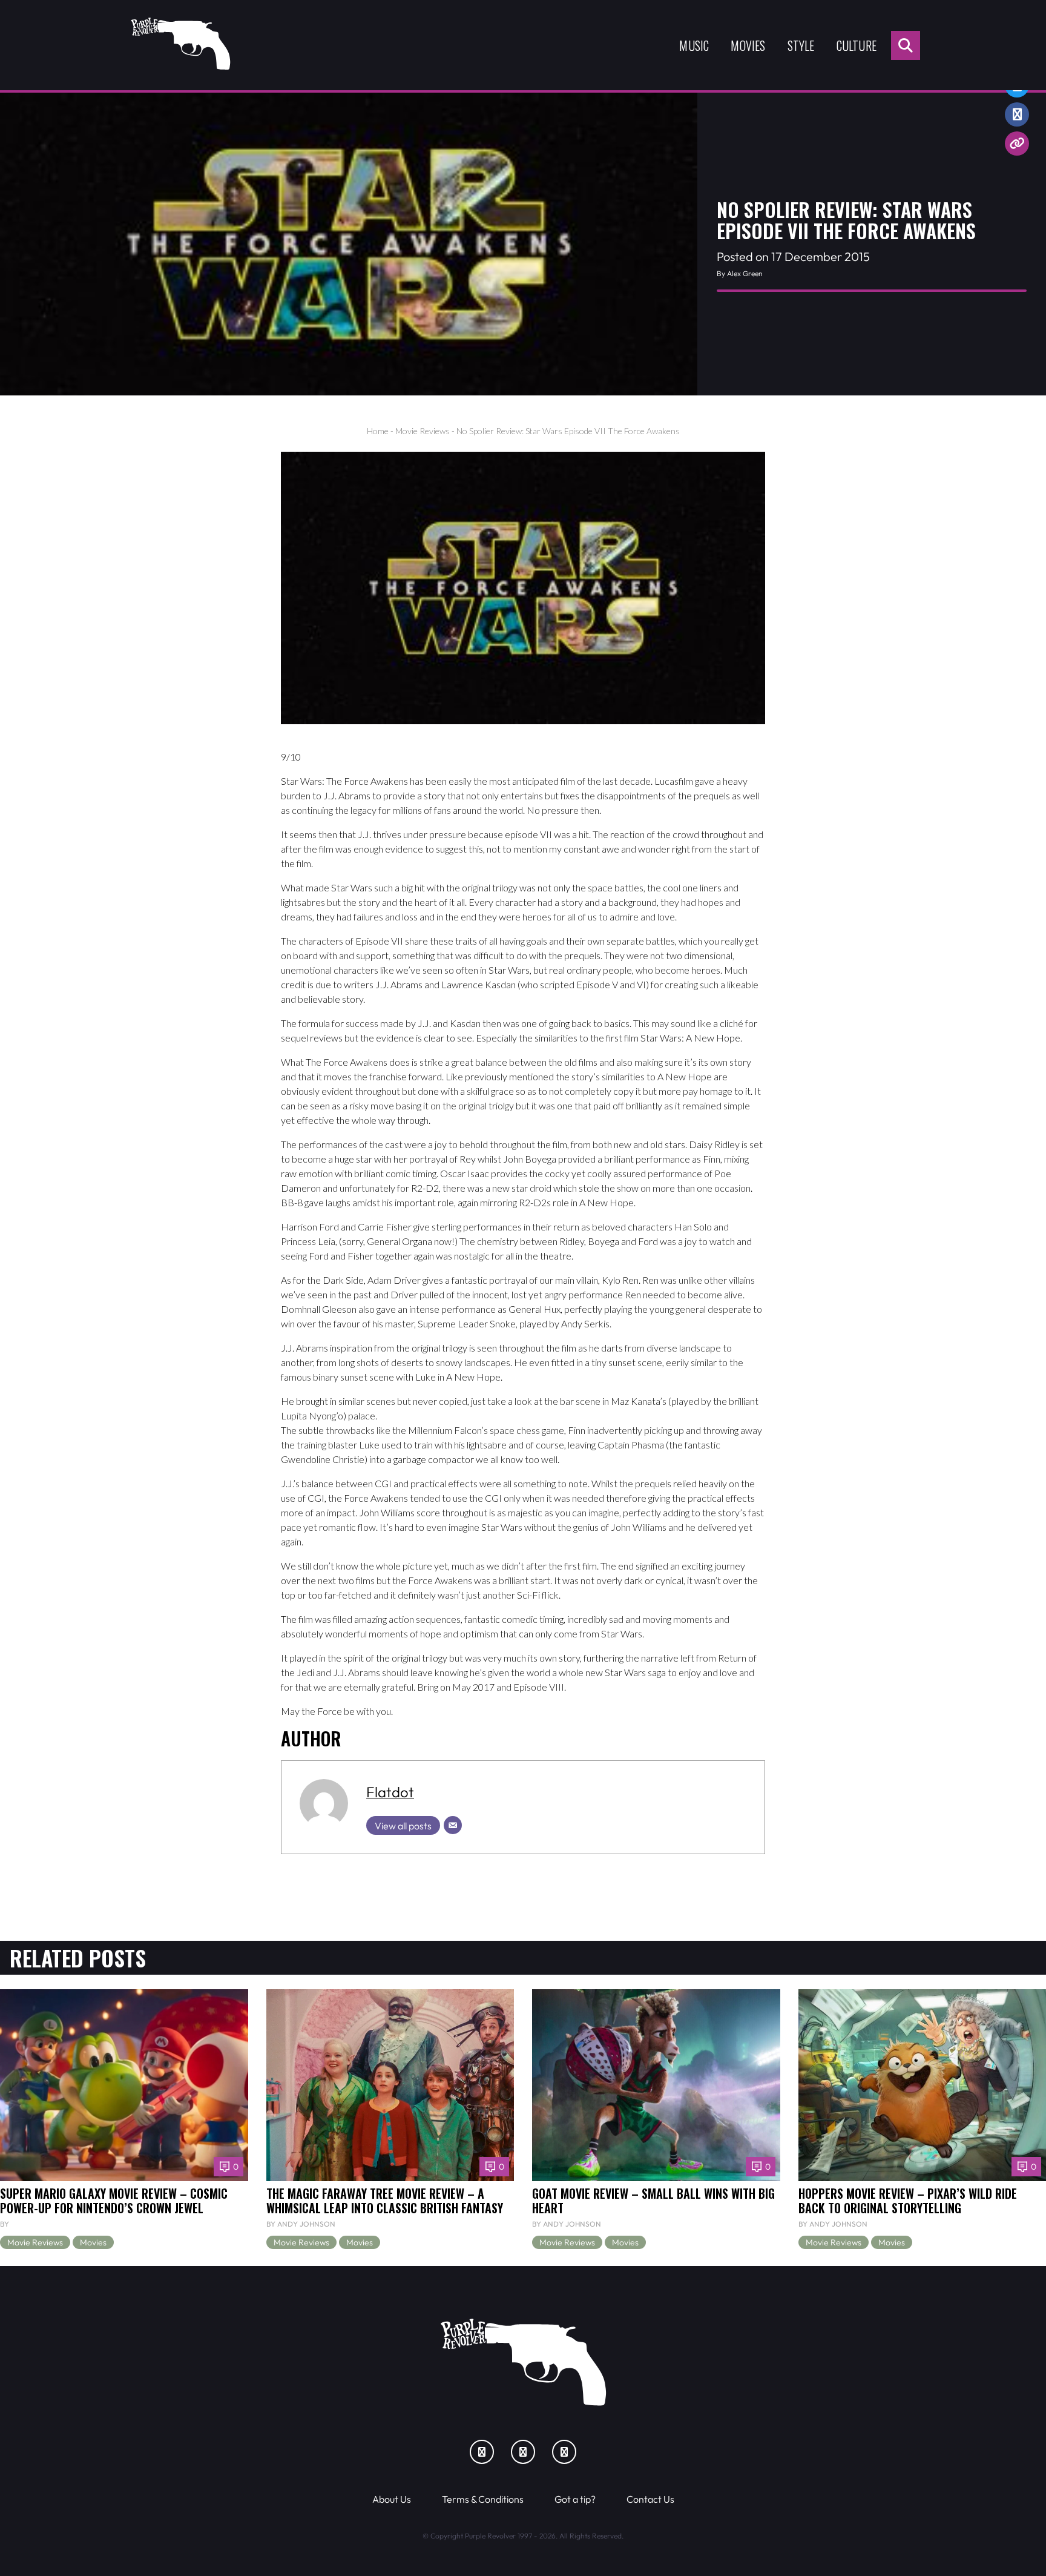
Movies (748, 45)
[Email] (453, 1825)
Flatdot (390, 1792)
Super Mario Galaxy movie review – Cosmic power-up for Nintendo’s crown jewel (114, 2201)
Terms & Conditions (483, 2499)
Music (694, 45)
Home (378, 431)
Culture (857, 45)
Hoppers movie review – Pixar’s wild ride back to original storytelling (908, 2201)
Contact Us (650, 2499)
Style (801, 45)
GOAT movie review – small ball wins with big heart (653, 2201)
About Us (392, 2499)
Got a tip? (575, 2499)
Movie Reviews (423, 431)
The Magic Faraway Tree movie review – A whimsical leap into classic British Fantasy (385, 2201)
